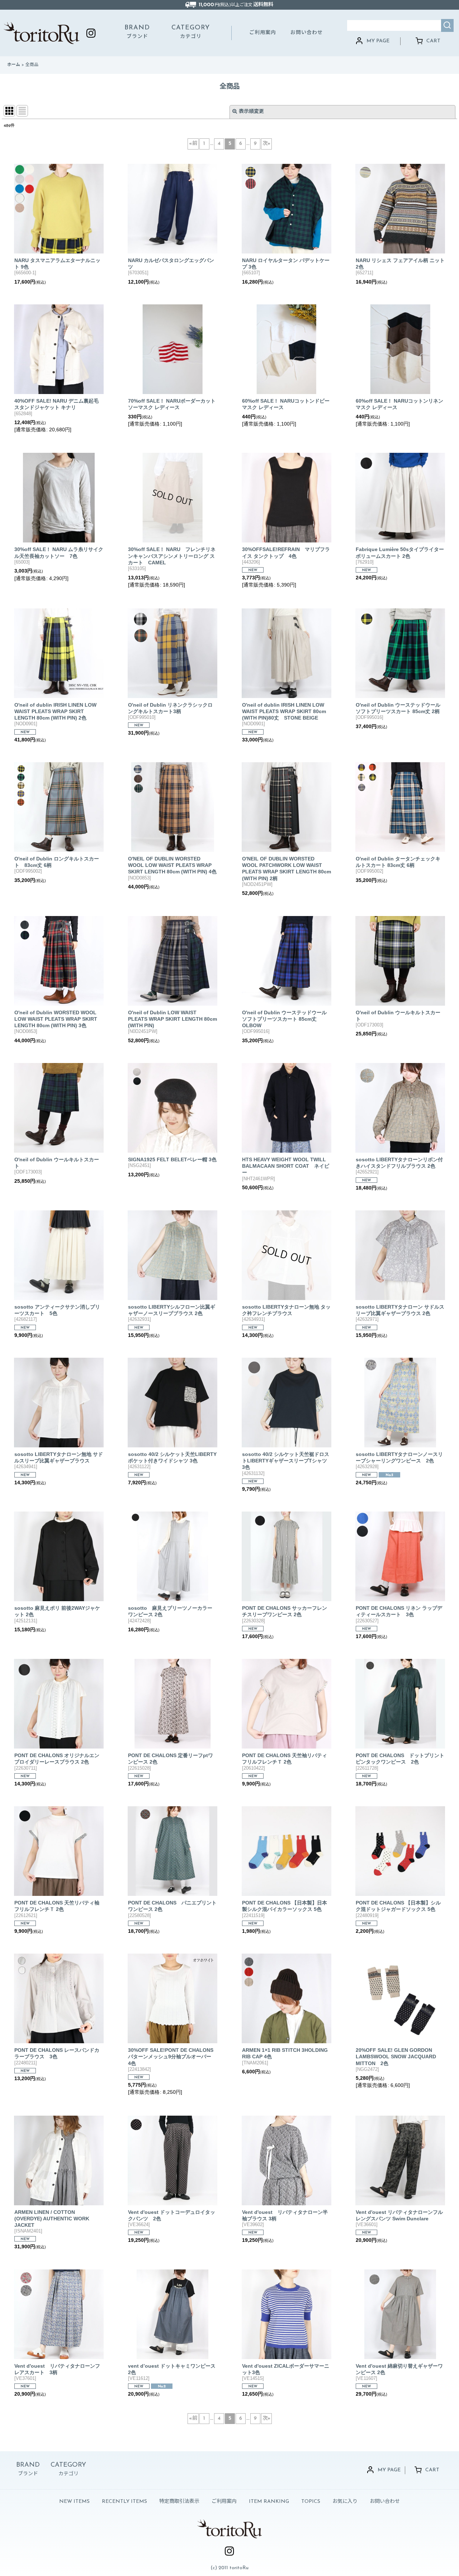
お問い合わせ (307, 33)
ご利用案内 (263, 33)
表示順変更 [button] (251, 112)
